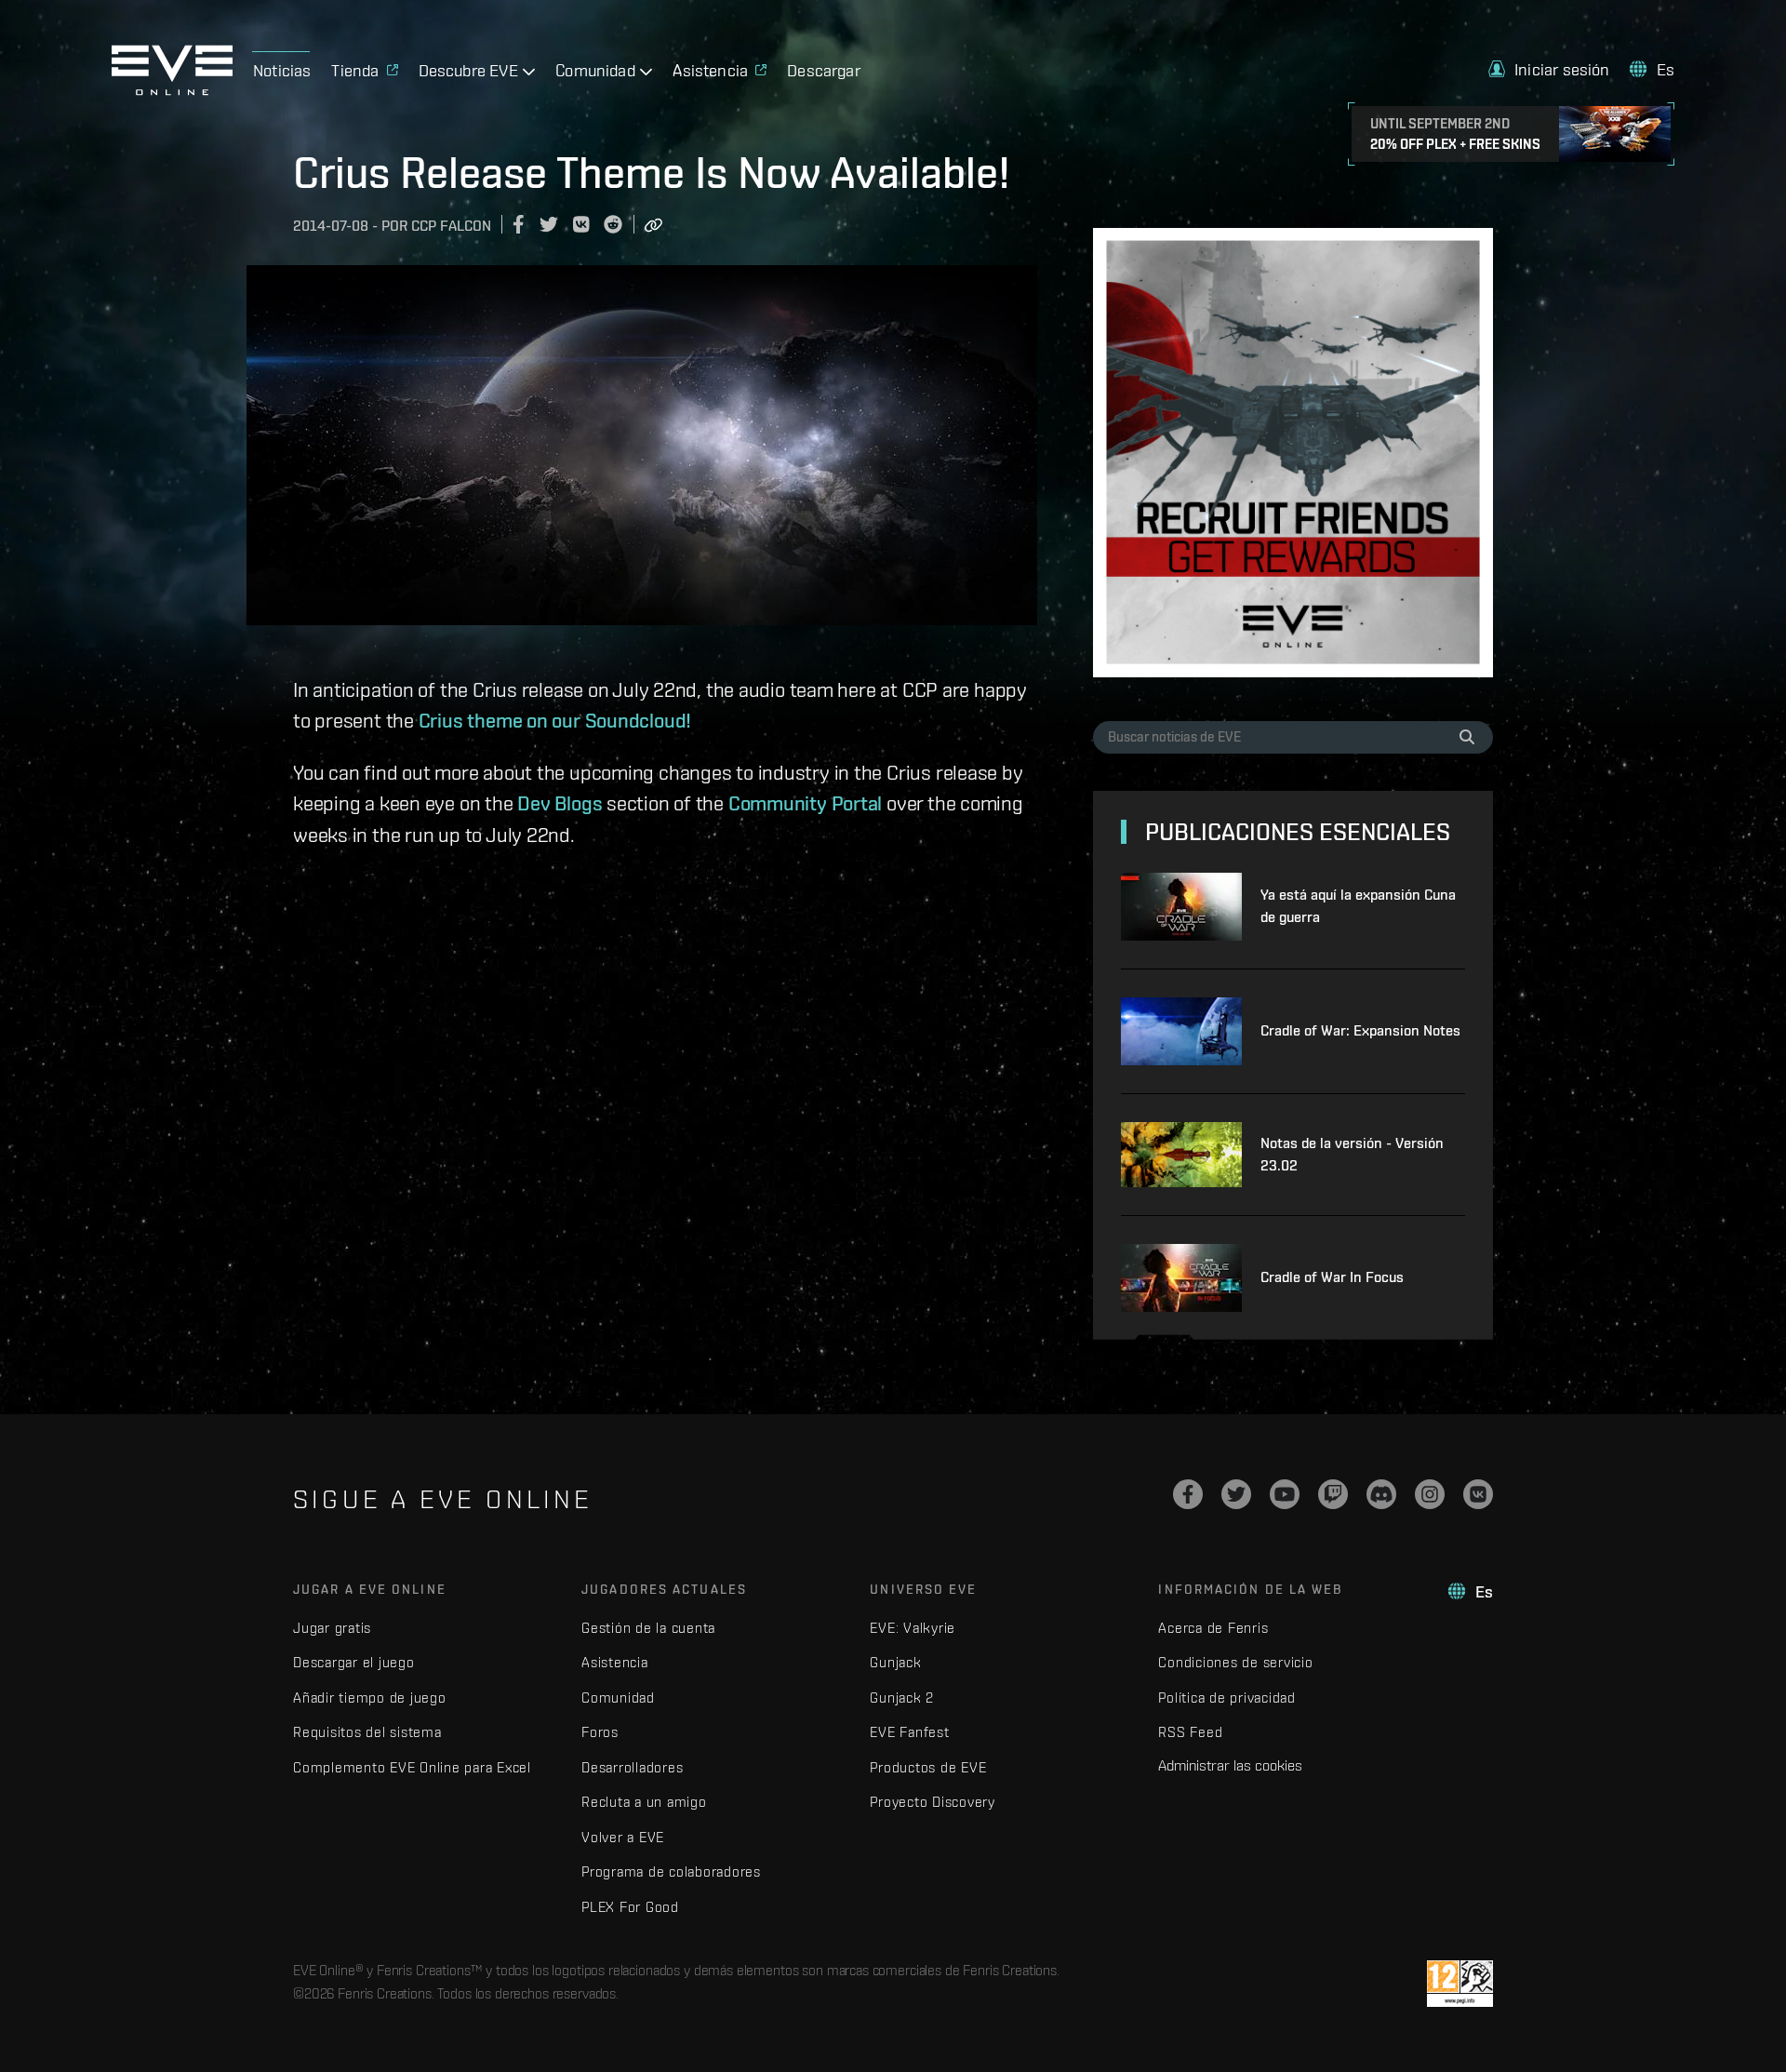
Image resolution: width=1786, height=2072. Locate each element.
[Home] (172, 90)
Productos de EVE (928, 1767)
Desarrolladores (632, 1767)
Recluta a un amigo (644, 1802)
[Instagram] (1430, 1494)
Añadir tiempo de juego (370, 1698)
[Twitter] (1236, 1494)
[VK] (1478, 1494)
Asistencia (615, 1662)
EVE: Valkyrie (913, 1628)
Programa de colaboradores (671, 1871)
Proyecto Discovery (933, 1802)
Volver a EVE (623, 1837)
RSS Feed (1190, 1732)
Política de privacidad (1227, 1698)
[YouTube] (1285, 1494)
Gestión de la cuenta (648, 1628)
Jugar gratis (332, 1628)
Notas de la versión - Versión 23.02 (1352, 1154)
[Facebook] (1188, 1494)
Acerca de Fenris (1213, 1628)
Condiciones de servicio (1235, 1662)
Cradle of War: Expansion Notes (1360, 1030)
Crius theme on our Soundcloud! (555, 720)
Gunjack (895, 1662)
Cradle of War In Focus (1332, 1277)
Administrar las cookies (1230, 1765)
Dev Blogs (560, 803)
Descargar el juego (354, 1662)
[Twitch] (1333, 1494)
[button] (1549, 69)
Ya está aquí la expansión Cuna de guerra (1358, 906)
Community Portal (805, 803)
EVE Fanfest (909, 1732)
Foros (600, 1732)
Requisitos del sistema (367, 1732)
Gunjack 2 (902, 1698)
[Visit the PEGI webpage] (1460, 1984)
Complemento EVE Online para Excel (412, 1767)
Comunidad (618, 1698)
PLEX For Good (630, 1907)
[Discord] (1381, 1494)
